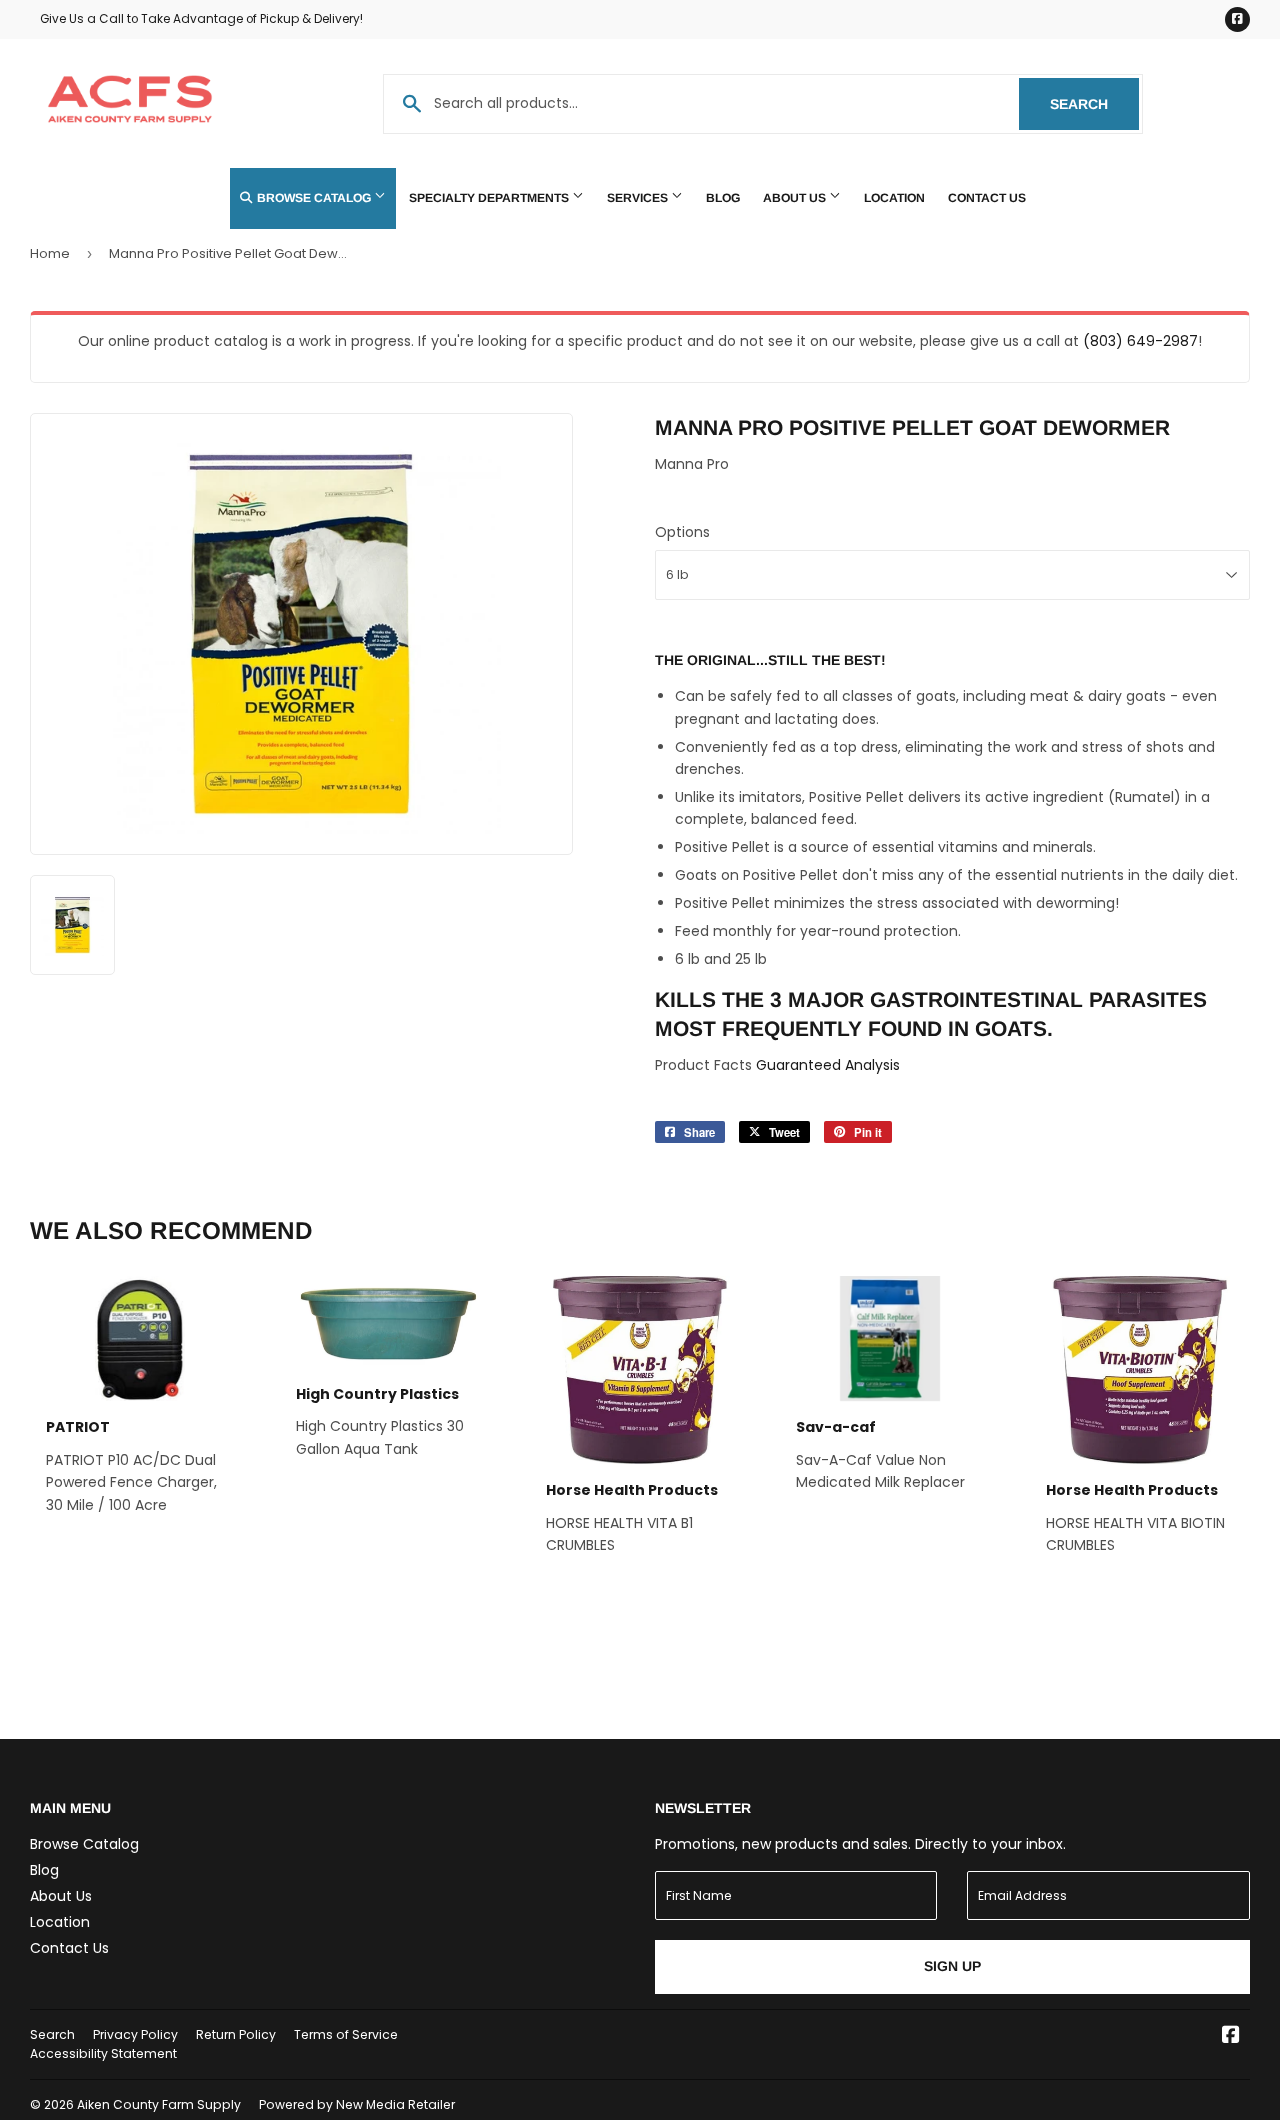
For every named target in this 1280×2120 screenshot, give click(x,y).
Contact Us (987, 198)
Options (682, 532)
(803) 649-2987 (1140, 341)
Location (894, 198)
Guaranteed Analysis (828, 1065)
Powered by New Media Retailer (357, 2104)
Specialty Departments (490, 198)
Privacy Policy (135, 2034)
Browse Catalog (314, 198)
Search (1094, 104)
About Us (796, 198)
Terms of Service (346, 2034)
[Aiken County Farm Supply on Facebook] (1231, 2037)
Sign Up (952, 1966)
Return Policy (236, 2034)
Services (639, 198)
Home (50, 253)
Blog (723, 198)
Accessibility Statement (103, 2053)
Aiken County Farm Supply (159, 2104)
